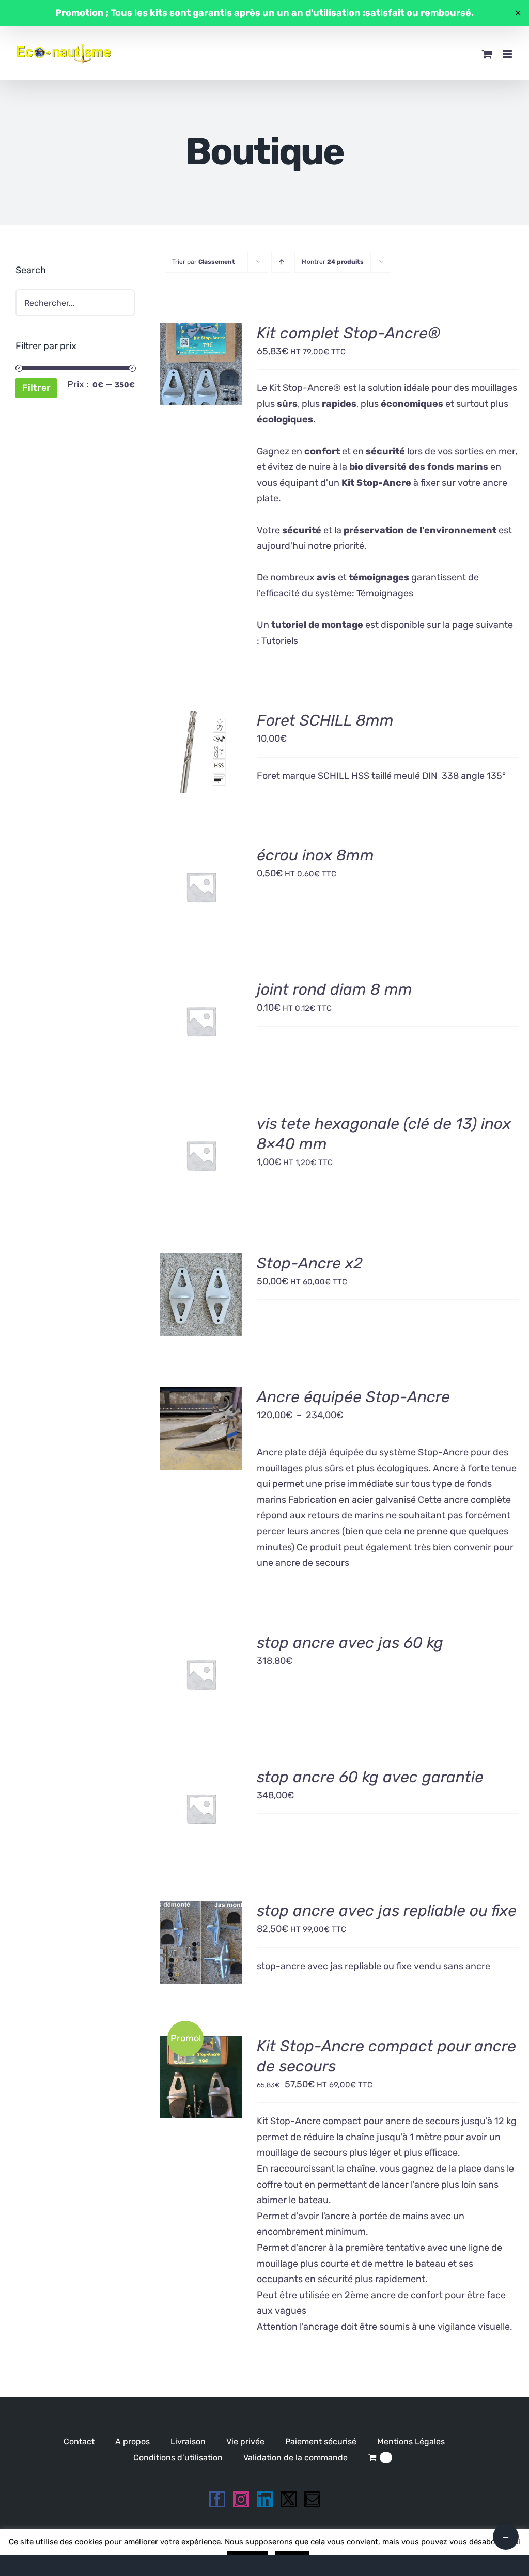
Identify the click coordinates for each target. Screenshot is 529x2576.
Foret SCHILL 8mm (325, 720)
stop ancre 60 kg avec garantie (370, 1777)
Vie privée (245, 2441)
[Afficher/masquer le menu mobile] (508, 54)
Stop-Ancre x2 (310, 1263)
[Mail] (312, 2499)
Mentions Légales (411, 2441)
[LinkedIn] (265, 2499)
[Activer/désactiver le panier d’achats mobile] (487, 54)
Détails (201, 378)
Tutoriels (280, 641)
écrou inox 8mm (315, 855)
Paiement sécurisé (321, 2441)
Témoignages (385, 593)
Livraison (188, 2441)
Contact (79, 2441)
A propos (133, 2441)
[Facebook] (217, 2499)
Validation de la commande (295, 2457)
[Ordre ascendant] (281, 262)
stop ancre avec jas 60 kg (350, 1643)
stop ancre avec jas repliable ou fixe (387, 1911)
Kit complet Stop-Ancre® (349, 333)
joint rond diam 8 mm (334, 989)
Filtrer (36, 388)
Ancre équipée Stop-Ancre (353, 1397)
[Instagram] (241, 2499)
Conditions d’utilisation (178, 2457)
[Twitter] (289, 2499)
